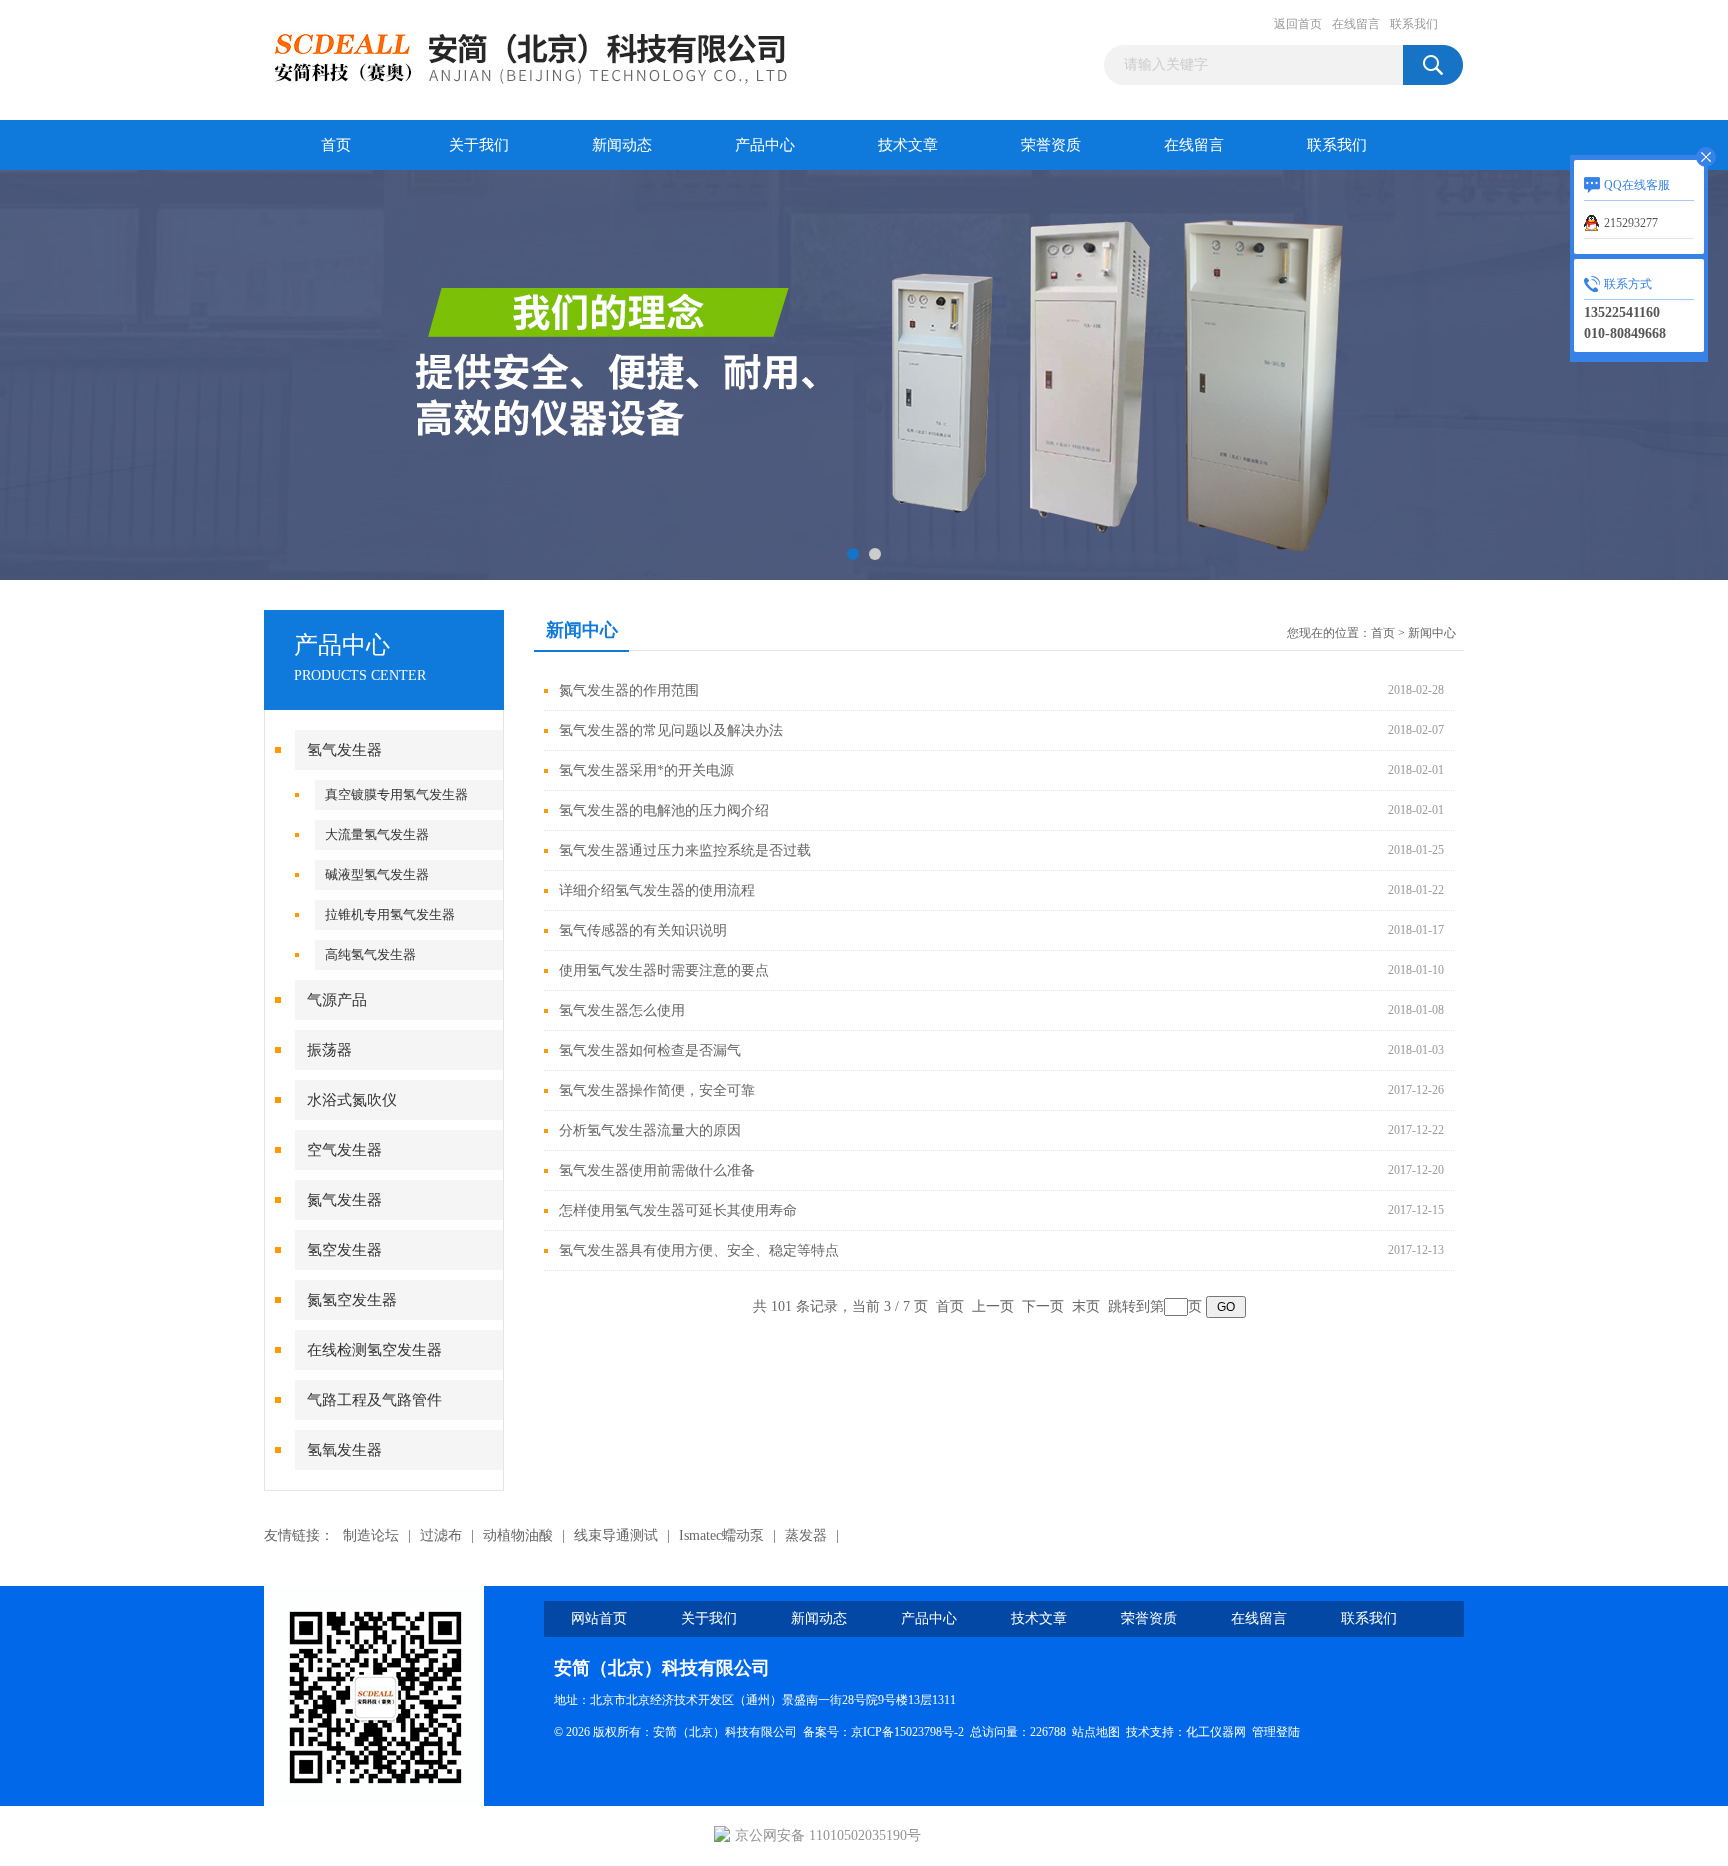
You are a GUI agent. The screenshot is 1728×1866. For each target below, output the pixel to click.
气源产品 (337, 1000)
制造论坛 (371, 1535)
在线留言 (1356, 24)
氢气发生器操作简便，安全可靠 (657, 1090)
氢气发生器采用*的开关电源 (646, 770)
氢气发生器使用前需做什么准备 (657, 1170)
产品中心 (765, 145)
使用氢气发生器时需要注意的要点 (664, 970)
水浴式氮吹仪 (352, 1100)
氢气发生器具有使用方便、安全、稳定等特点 (699, 1250)
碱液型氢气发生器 (377, 874)
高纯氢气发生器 (370, 954)
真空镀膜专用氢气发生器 (396, 794)
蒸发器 (806, 1535)
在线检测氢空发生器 (374, 1350)
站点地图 (1096, 1732)
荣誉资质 (1051, 145)
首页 (336, 145)
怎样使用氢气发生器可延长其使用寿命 (678, 1210)
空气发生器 (344, 1150)
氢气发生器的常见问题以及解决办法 (671, 730)
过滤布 (441, 1535)
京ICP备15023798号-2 (907, 1732)
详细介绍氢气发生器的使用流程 (657, 890)
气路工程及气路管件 (374, 1400)
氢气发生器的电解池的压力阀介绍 (664, 810)
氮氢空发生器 (352, 1300)
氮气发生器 (344, 1200)
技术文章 (908, 145)
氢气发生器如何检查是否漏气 (650, 1050)
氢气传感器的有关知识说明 (643, 930)
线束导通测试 (616, 1535)
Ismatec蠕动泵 (721, 1535)
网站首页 (599, 1618)
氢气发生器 (344, 750)
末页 (1086, 1306)
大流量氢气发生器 (377, 834)
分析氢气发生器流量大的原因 (650, 1130)
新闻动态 (622, 145)
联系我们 (1414, 24)
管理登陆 (1276, 1732)
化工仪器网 (1216, 1732)
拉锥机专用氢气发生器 (390, 914)
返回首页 (1298, 24)
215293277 (1631, 223)
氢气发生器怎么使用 (622, 1010)
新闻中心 (1432, 633)
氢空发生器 (344, 1250)
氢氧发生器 (344, 1450)
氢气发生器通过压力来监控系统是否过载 (685, 850)
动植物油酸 (518, 1535)
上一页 (993, 1306)
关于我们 (479, 145)
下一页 (1043, 1306)
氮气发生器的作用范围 (629, 690)
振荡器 (329, 1050)
